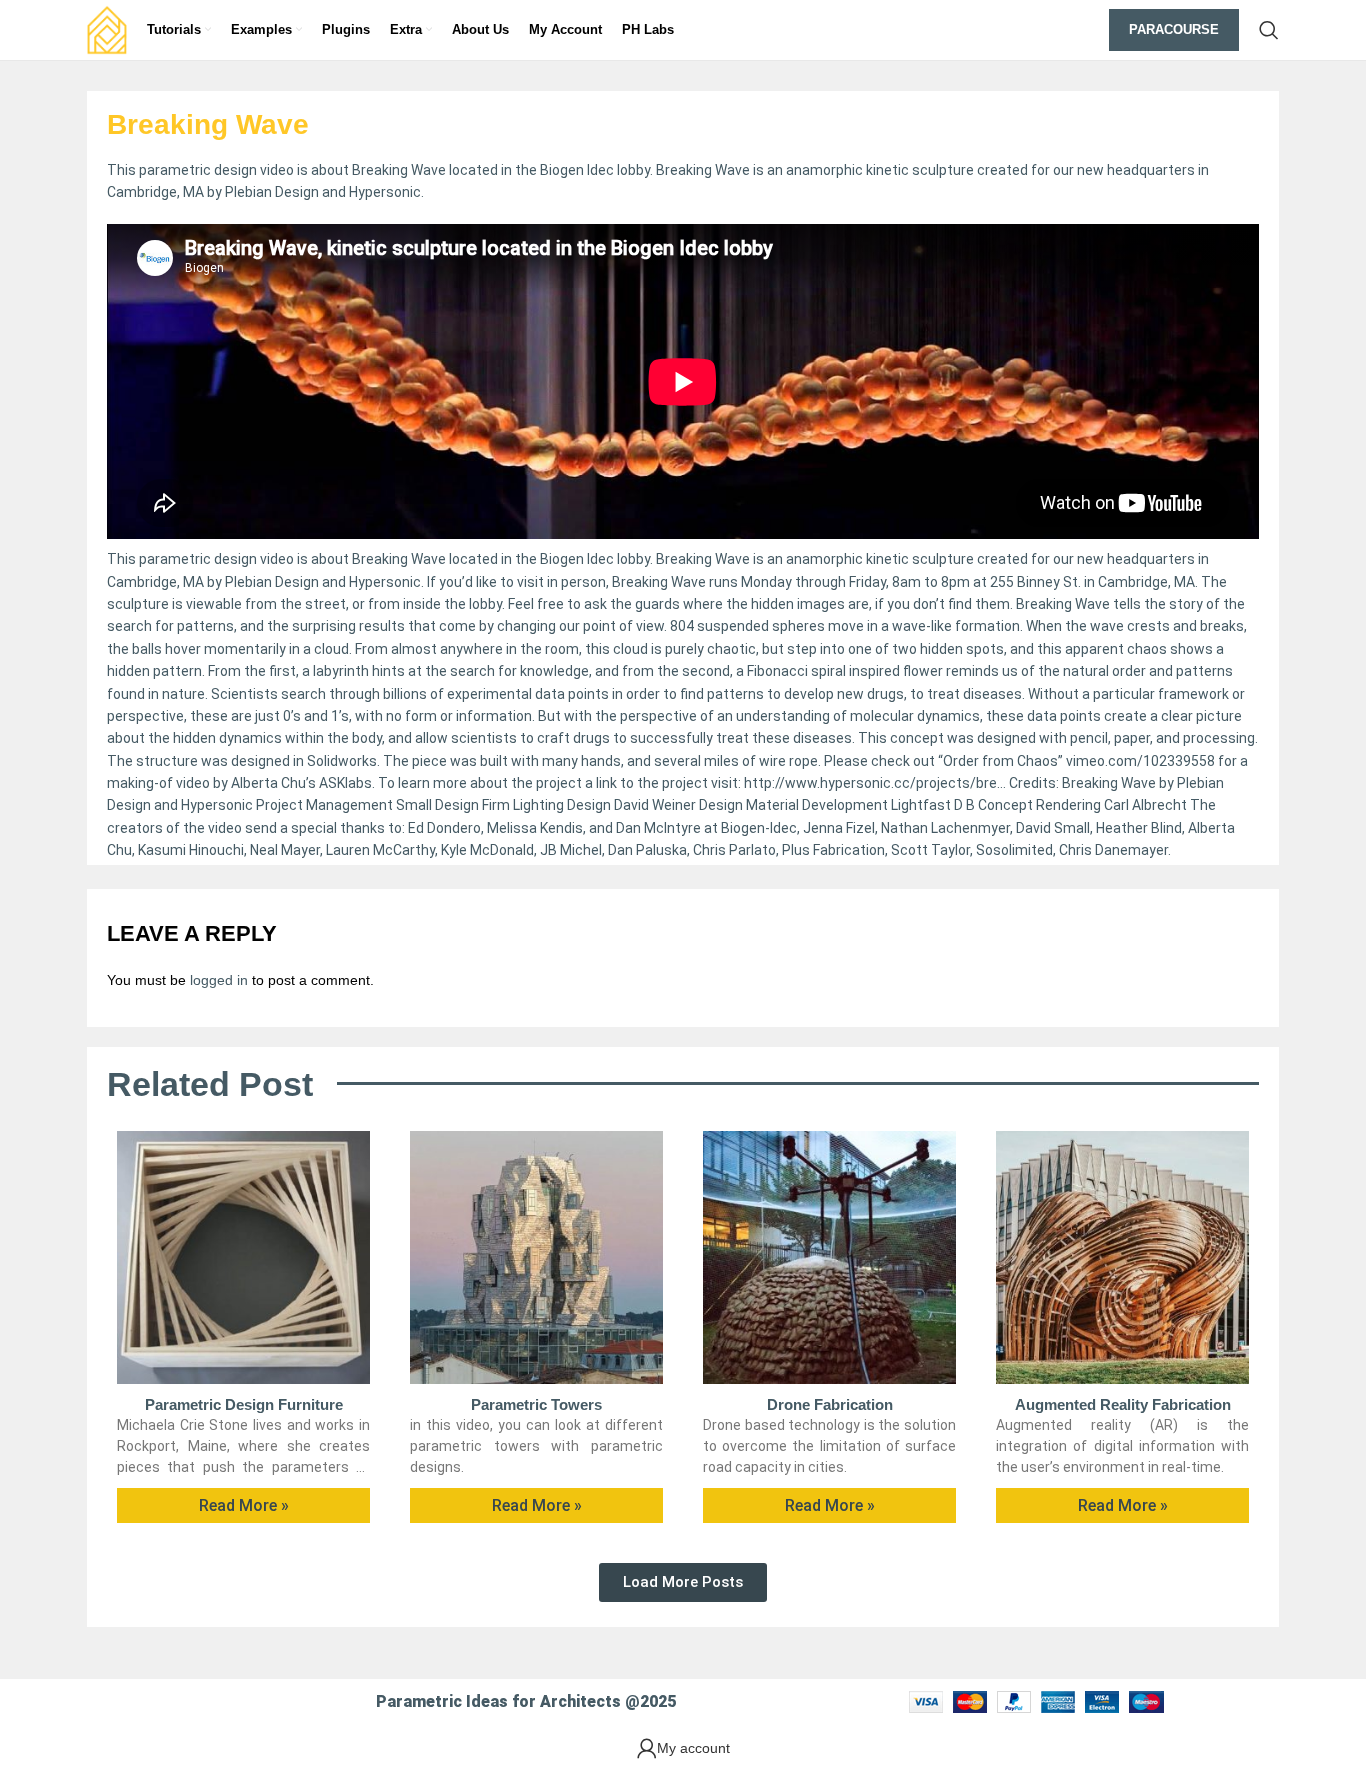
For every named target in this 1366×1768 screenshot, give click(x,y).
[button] (683, 1582)
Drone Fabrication (830, 1404)
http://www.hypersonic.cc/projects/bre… (875, 783)
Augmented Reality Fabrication (1123, 1404)
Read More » (244, 1505)
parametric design (198, 559)
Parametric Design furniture (244, 1404)
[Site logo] (107, 29)
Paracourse (1174, 29)
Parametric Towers (536, 1404)
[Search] (1269, 30)
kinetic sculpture (920, 559)
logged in (219, 980)
